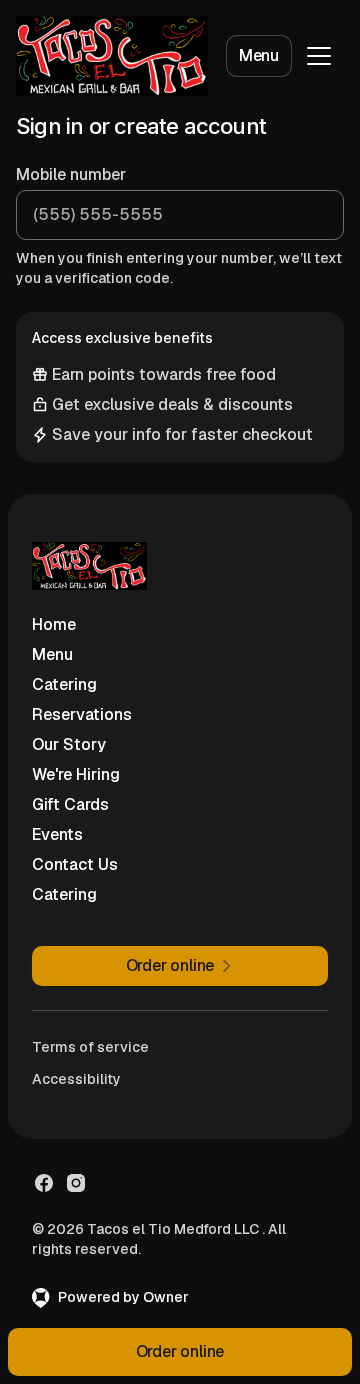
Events (57, 834)
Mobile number (71, 174)
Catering (64, 684)
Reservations (82, 714)
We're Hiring (76, 774)
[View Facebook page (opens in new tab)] (44, 1183)
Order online (180, 1351)
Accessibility (76, 1079)
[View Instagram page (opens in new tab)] (76, 1183)
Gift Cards (70, 804)
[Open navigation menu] (319, 56)
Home (54, 624)
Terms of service (90, 1047)
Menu (259, 55)
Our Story (69, 744)
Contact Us (75, 864)
